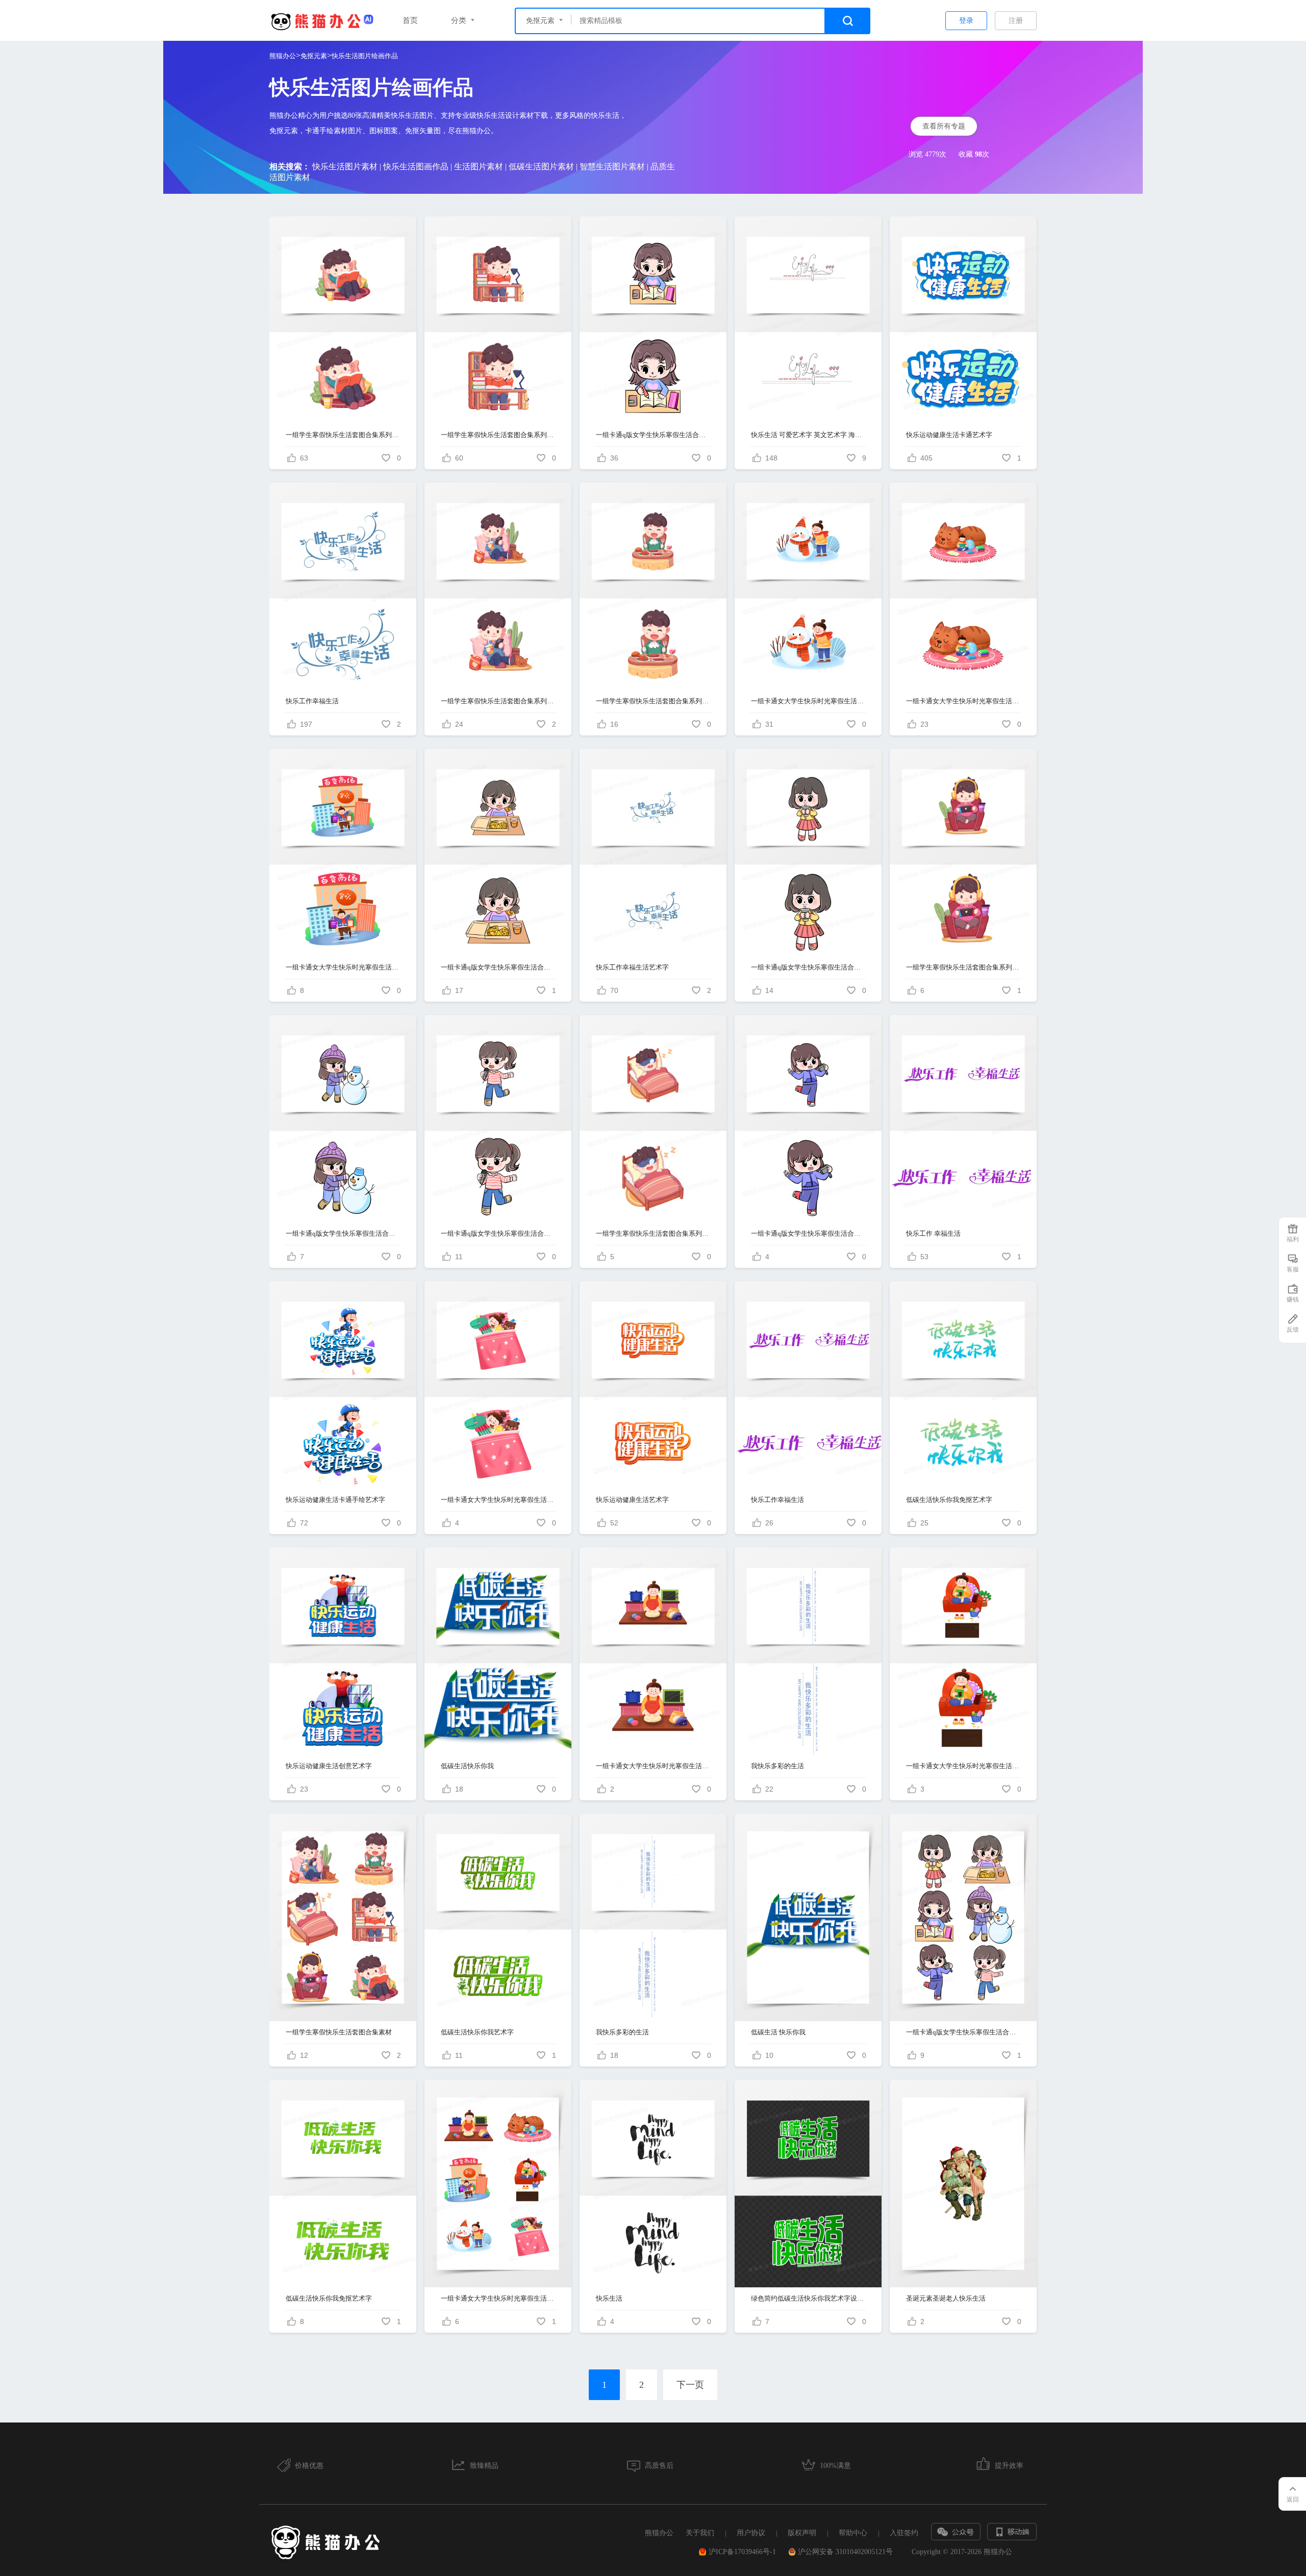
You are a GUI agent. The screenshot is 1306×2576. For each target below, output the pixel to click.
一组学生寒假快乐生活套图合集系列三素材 (498, 435)
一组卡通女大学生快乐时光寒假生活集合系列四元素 (963, 701)
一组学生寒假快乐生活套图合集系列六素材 (498, 701)
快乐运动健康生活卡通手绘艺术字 (335, 1500)
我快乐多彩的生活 (777, 1766)
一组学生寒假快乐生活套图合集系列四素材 (653, 1233)
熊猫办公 (283, 56)
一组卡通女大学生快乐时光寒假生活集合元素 (498, 2298)
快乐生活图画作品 (416, 167)
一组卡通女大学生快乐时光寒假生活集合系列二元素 (808, 701)
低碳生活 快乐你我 (778, 2032)
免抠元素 (314, 56)
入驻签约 (904, 2533)
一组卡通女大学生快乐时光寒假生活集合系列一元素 (498, 1500)
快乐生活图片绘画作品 (365, 56)
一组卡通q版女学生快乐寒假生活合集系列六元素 (808, 967)
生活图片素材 (479, 167)
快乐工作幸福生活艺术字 (632, 967)
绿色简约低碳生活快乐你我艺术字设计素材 (808, 2298)
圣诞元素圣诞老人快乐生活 (946, 2298)
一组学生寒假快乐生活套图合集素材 (339, 2032)
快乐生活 (609, 2298)
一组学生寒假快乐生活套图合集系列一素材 (343, 435)
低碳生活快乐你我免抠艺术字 (949, 1500)
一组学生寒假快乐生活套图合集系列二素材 (963, 967)
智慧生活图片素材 (612, 167)
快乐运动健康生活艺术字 (632, 1500)
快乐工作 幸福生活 (933, 1233)
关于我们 (700, 2533)
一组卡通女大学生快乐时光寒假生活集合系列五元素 (343, 967)
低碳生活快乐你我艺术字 (477, 2032)
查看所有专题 (944, 126)
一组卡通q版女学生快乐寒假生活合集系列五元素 (498, 967)
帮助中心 (853, 2533)
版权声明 (802, 2533)
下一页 (690, 2385)
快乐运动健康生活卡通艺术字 (949, 435)
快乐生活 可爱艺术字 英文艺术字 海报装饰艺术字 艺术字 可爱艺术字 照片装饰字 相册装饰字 (808, 435)
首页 (410, 20)
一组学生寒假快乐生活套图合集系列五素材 (653, 701)
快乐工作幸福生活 (312, 701)
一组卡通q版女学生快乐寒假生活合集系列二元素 (808, 1233)
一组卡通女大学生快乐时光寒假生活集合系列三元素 (963, 1766)
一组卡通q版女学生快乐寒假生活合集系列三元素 (343, 1233)
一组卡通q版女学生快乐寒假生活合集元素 (963, 2032)
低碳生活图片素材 (541, 167)
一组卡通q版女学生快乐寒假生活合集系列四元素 (653, 435)
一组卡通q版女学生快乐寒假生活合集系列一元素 (498, 1233)
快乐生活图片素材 (345, 167)
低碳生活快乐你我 (467, 1766)
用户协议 (751, 2533)
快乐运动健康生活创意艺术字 (329, 1766)
